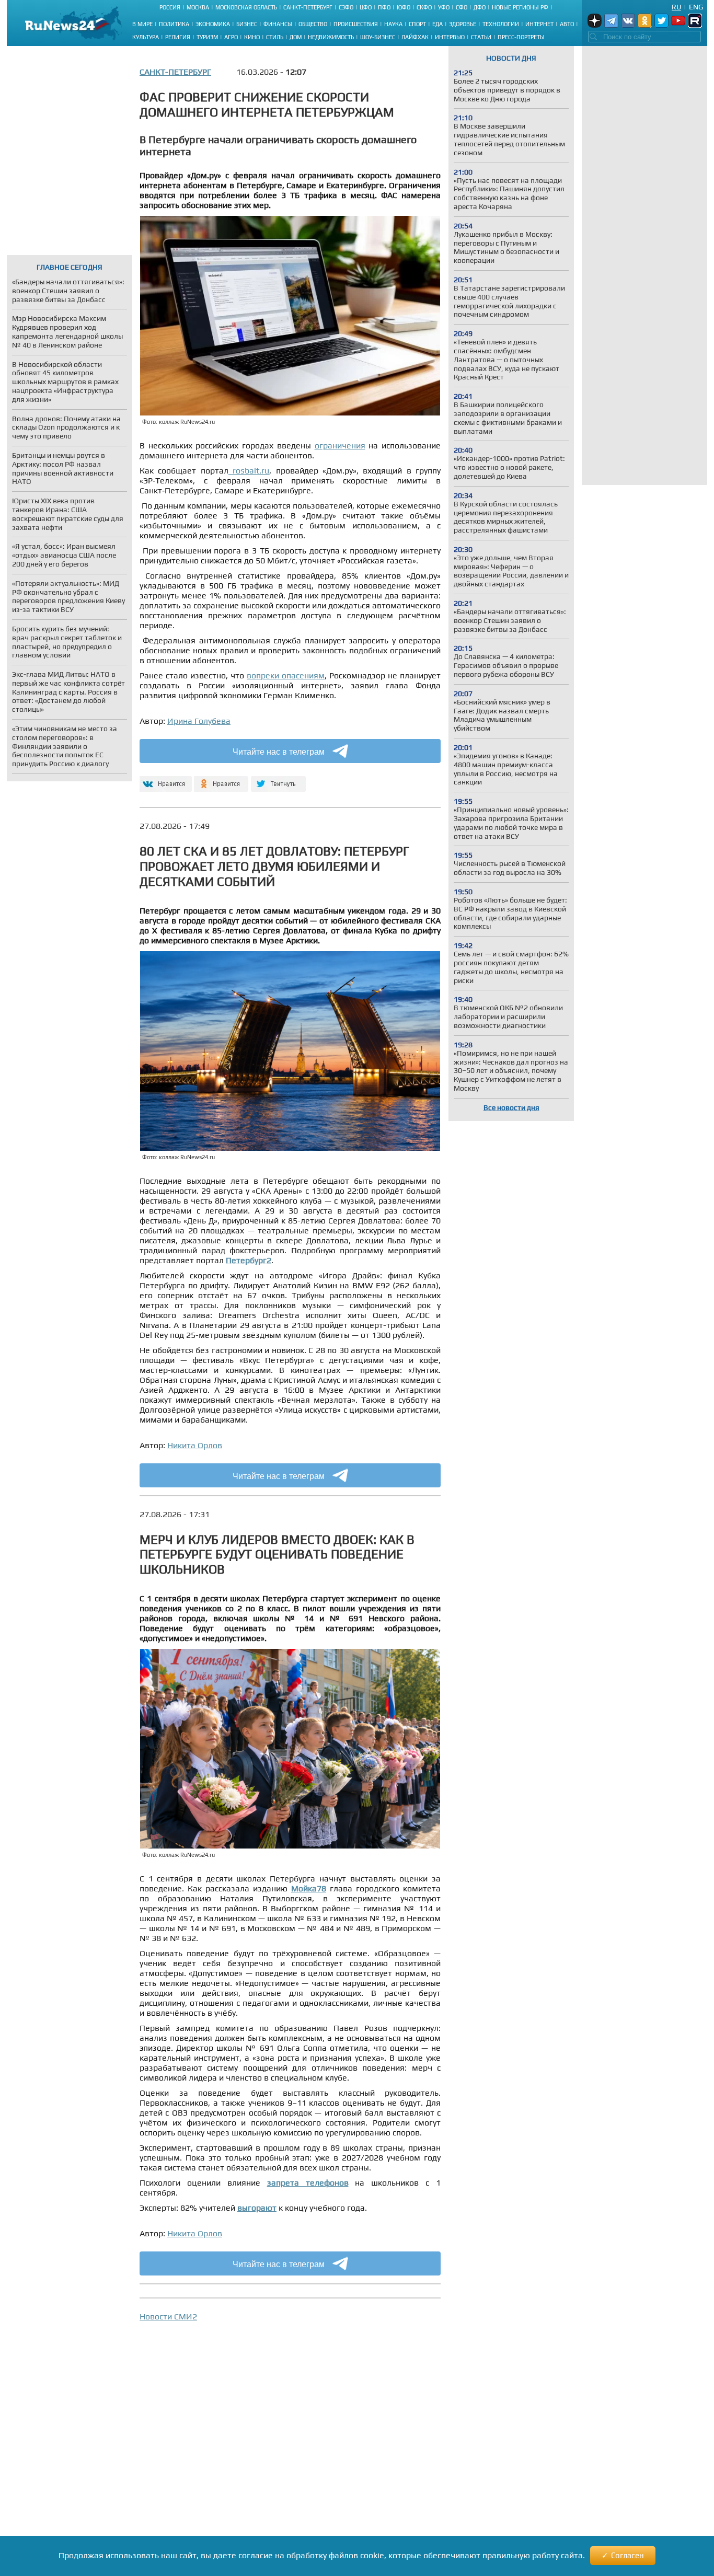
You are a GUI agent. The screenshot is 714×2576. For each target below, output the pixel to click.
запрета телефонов (308, 2183)
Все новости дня (511, 1107)
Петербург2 (249, 1260)
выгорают (257, 2208)
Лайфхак (415, 37)
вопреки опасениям (286, 675)
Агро (231, 37)
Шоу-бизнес (378, 37)
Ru (676, 7)
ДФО (480, 7)
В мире (142, 24)
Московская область (246, 7)
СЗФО (346, 7)
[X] (278, 779)
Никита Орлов (195, 1445)
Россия (170, 7)
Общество (313, 24)
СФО (462, 7)
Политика (174, 24)
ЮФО (404, 7)
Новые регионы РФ (520, 7)
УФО (444, 7)
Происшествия (356, 24)
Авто (567, 24)
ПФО (384, 7)
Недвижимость (331, 37)
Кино (252, 37)
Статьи (481, 37)
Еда (437, 24)
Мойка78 (309, 1888)
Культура (146, 37)
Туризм (207, 37)
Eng (696, 7)
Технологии (501, 24)
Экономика (213, 24)
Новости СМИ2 (168, 2317)
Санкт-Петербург (308, 7)
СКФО (424, 7)
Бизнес (247, 24)
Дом (296, 37)
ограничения (340, 446)
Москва (198, 7)
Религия (178, 37)
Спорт (417, 24)
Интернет (539, 24)
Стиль (275, 37)
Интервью (450, 37)
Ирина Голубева (199, 721)
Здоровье (463, 24)
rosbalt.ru (249, 471)
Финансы (278, 24)
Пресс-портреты (521, 37)
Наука (393, 24)
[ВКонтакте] (164, 779)
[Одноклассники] (221, 779)
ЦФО (366, 7)
